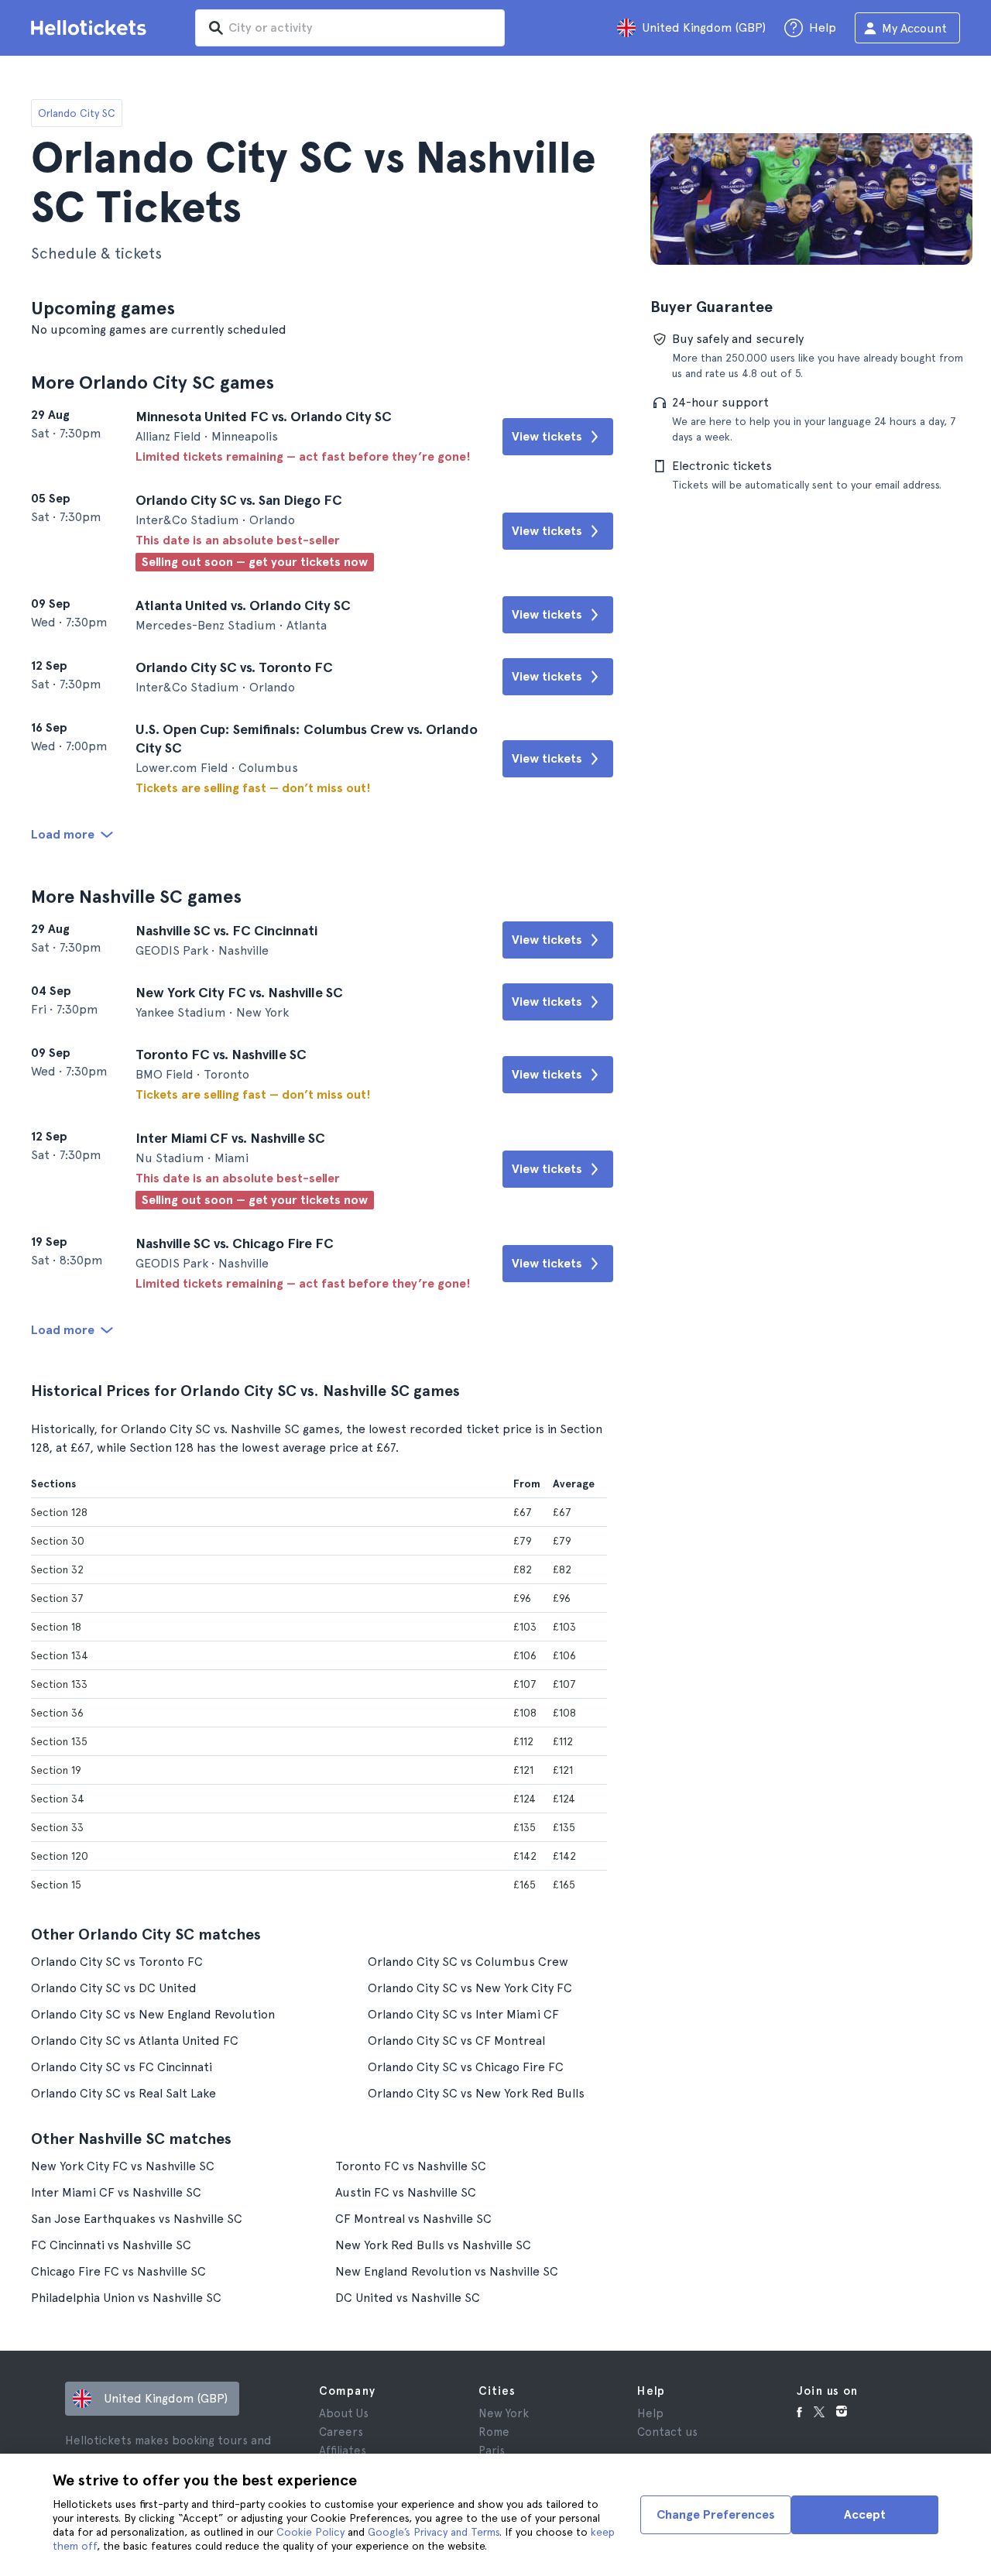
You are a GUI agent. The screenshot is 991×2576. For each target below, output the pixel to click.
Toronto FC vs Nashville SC (411, 2166)
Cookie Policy (310, 2532)
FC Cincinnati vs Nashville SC (111, 2245)
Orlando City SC (77, 113)
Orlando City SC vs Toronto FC (117, 1962)
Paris (492, 2451)
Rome (494, 2432)
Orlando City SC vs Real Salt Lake (123, 2093)
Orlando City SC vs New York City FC (470, 1988)
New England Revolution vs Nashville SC (447, 2271)
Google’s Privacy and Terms (434, 2532)
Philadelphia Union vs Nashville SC (126, 2298)
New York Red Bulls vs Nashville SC (433, 2245)
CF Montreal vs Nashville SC (413, 2219)
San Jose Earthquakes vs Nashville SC (137, 2219)
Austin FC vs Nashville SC (406, 2192)
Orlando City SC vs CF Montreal (456, 2041)
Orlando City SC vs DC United (114, 1988)
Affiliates (343, 2451)
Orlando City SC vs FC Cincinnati (122, 2067)
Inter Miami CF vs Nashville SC (116, 2192)
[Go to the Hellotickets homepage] (91, 28)
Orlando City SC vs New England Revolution (153, 2014)
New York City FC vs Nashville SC (123, 2166)
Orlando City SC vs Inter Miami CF (463, 2014)
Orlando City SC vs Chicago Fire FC (466, 2067)
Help (650, 2413)
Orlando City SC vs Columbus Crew (468, 1962)
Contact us (667, 2432)
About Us (344, 2413)
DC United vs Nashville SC (408, 2298)
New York (504, 2413)
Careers (341, 2432)
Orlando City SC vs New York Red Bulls (476, 2093)
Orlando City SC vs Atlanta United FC (135, 2041)
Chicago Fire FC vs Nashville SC (118, 2271)
